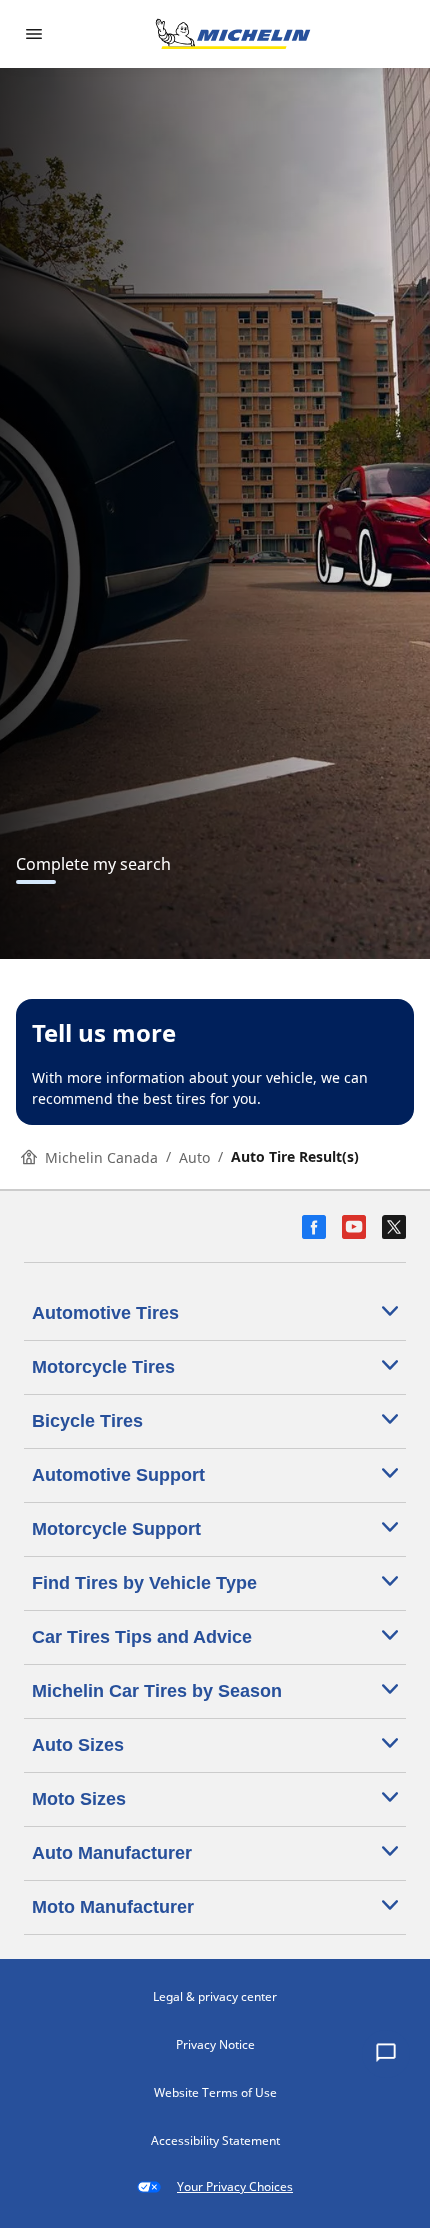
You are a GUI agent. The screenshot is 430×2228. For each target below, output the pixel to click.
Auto (194, 1157)
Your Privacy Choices (235, 2186)
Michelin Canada (101, 1157)
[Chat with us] (386, 2054)
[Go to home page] (233, 34)
